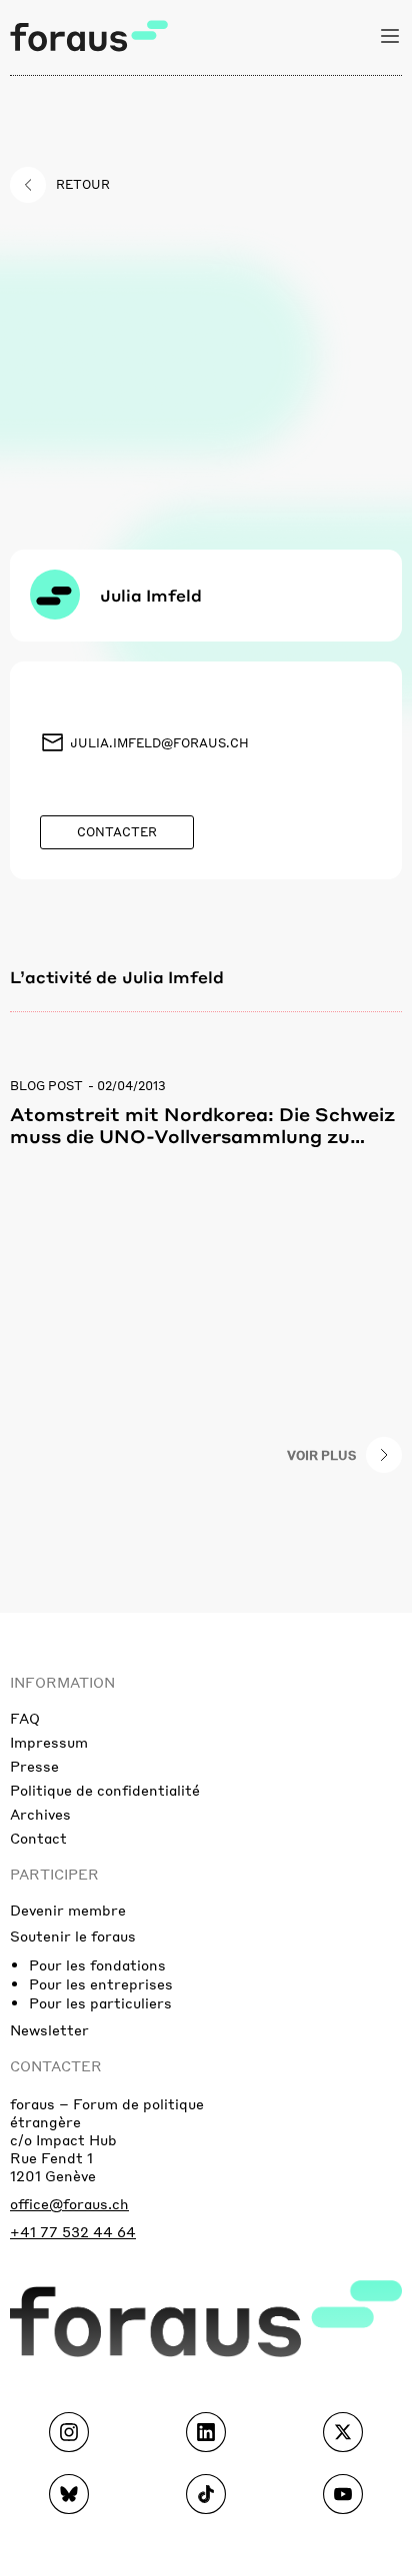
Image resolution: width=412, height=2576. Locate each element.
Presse (34, 1766)
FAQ (25, 1718)
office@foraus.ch (69, 2203)
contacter (56, 2065)
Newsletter (49, 2029)
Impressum (49, 1742)
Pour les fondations (97, 1964)
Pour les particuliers (100, 2002)
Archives (40, 1814)
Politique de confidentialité (105, 1790)
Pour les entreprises (101, 1983)
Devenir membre (68, 1910)
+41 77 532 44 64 (73, 2231)
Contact (38, 1838)
